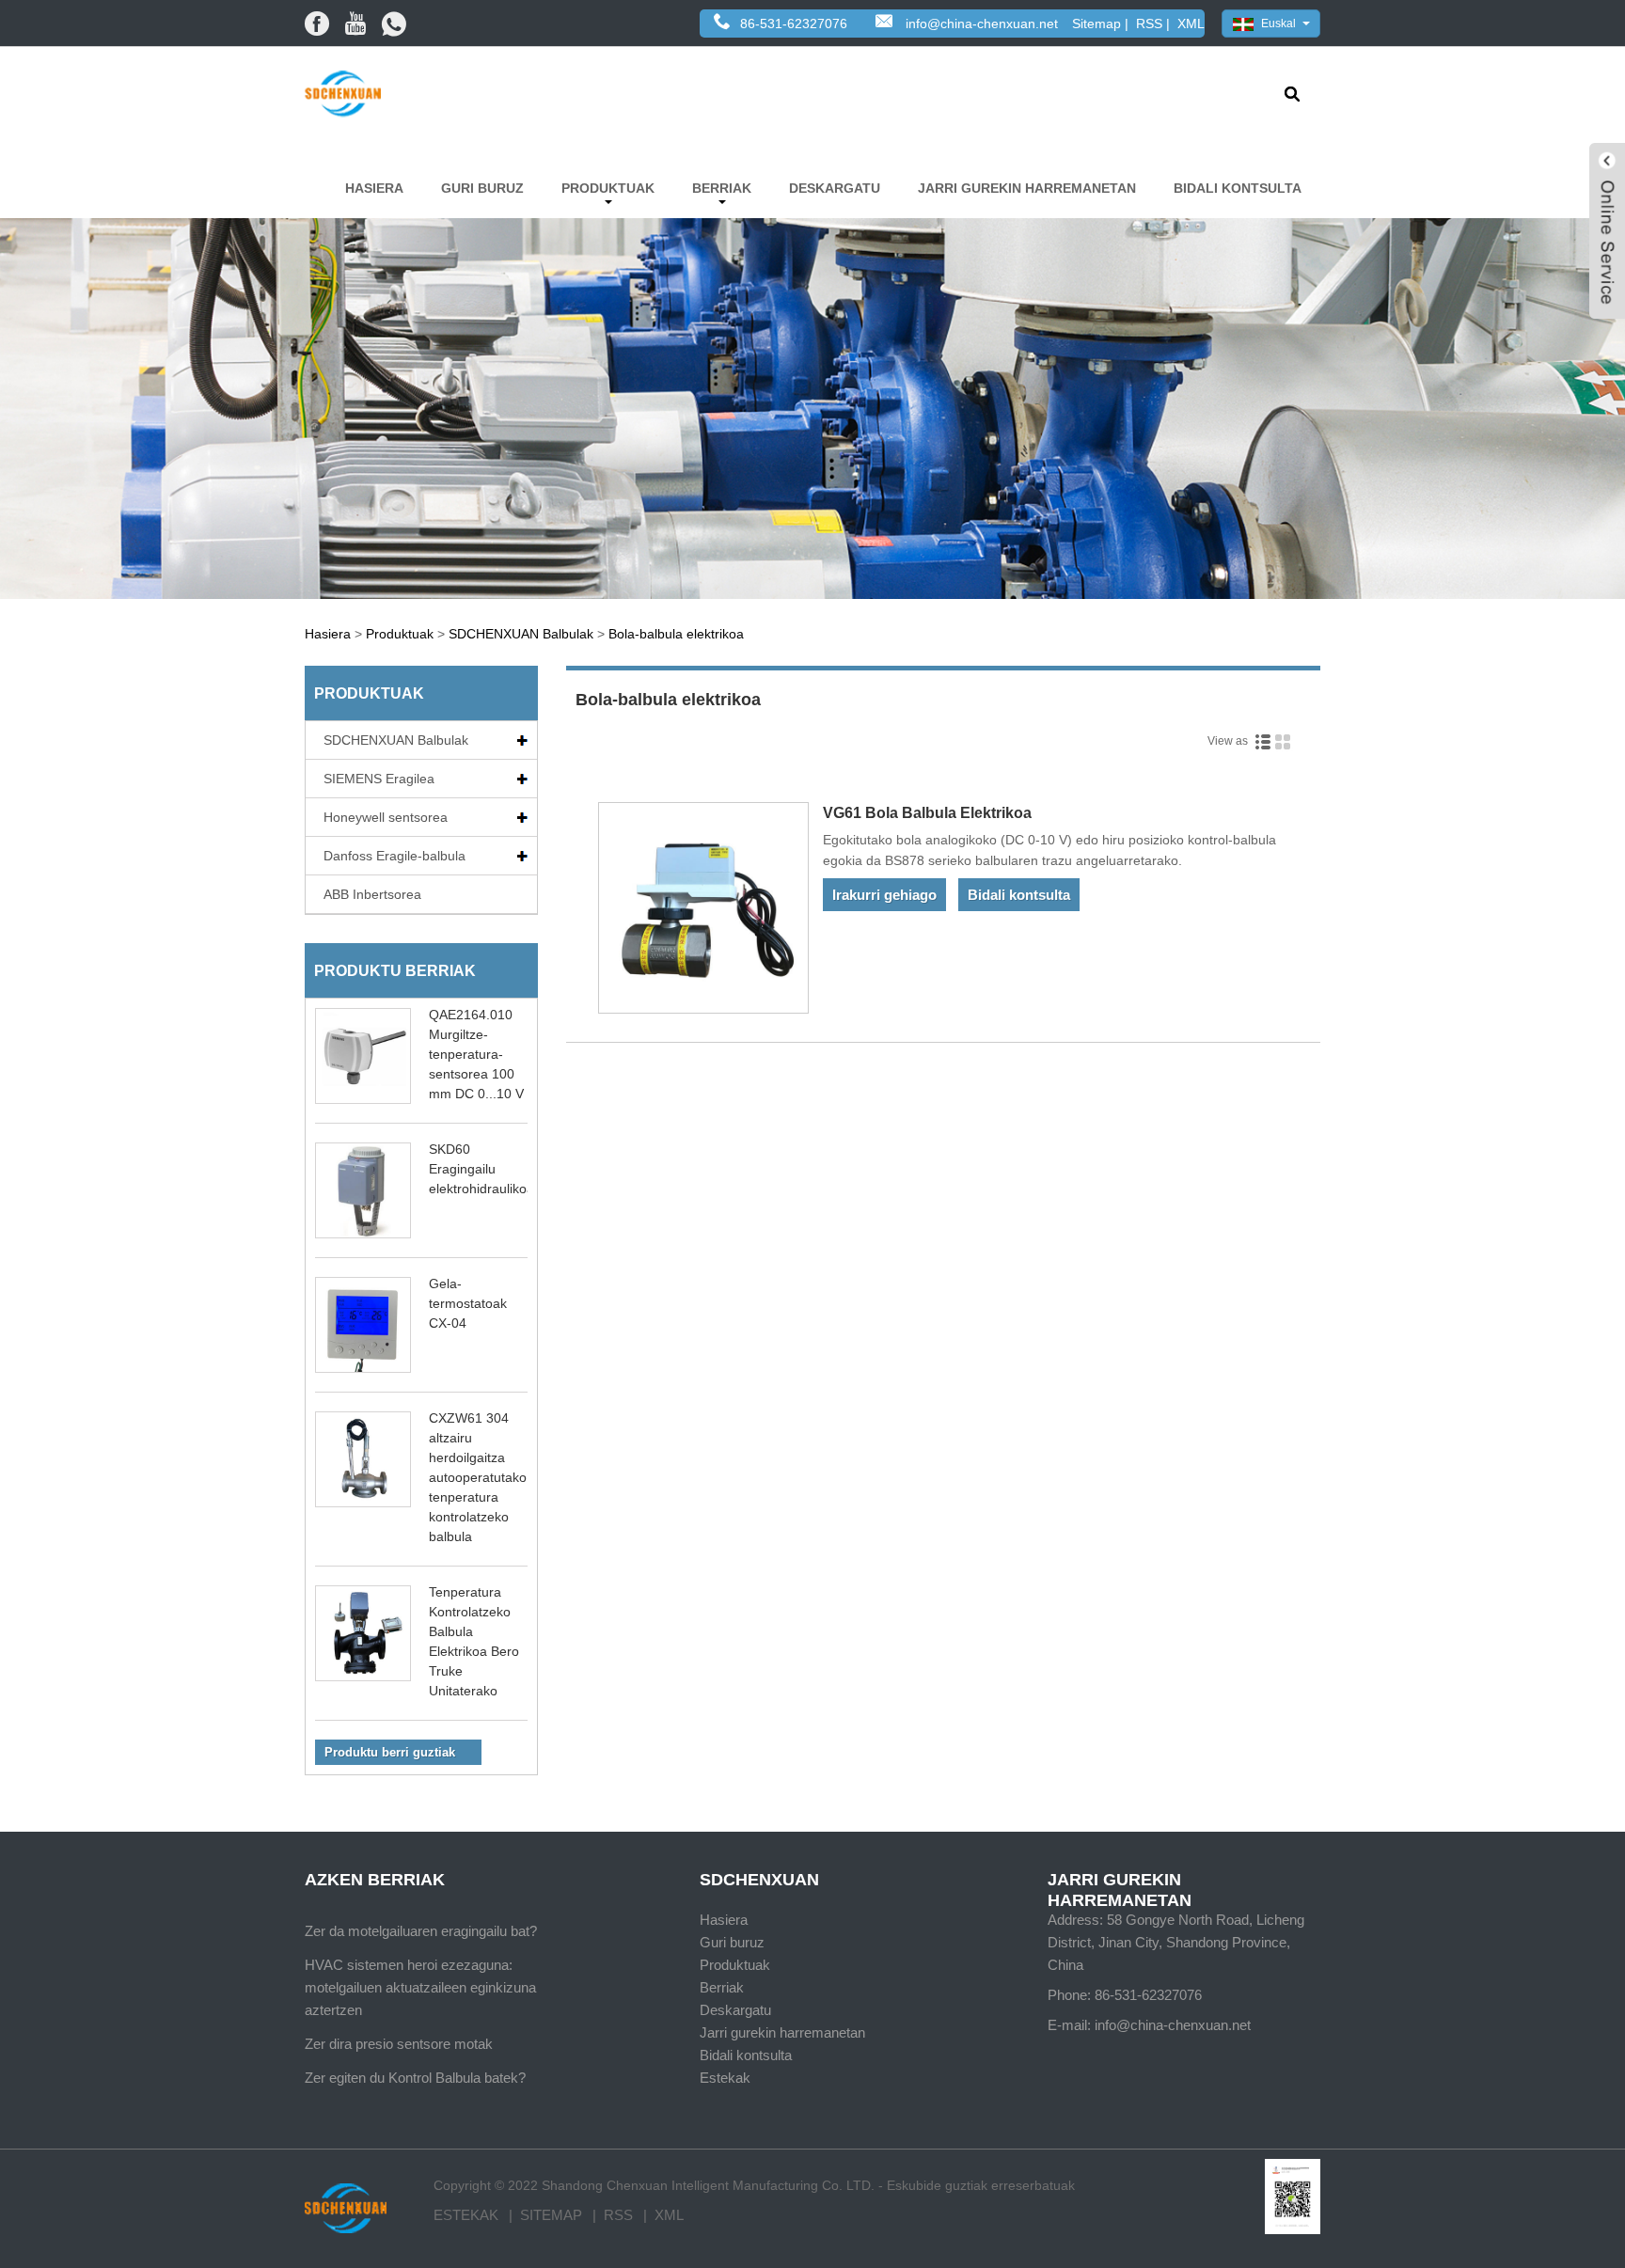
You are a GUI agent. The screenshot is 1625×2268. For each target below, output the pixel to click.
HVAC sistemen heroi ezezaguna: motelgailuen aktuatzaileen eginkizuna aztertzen (420, 1987)
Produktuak (608, 188)
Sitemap (1096, 24)
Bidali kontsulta (1238, 188)
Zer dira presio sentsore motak (399, 2044)
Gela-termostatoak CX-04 (468, 1303)
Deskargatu (835, 188)
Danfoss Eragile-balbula (394, 856)
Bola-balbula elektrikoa (676, 634)
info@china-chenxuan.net (982, 24)
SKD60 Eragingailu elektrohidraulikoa (481, 1169)
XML (1191, 24)
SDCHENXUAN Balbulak (521, 634)
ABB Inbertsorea (372, 894)
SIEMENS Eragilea (379, 779)
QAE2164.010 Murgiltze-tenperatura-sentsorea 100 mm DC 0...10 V (476, 1054)
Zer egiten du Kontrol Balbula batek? (415, 2078)
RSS (1149, 24)
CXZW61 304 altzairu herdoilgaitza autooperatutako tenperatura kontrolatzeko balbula (478, 1477)
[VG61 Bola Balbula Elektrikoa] (704, 911)
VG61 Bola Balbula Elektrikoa (927, 813)
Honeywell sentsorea (386, 817)
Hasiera (374, 188)
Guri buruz (482, 188)
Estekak (725, 2078)
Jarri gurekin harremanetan (1027, 188)
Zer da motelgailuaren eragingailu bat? (421, 1931)
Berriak (722, 188)
